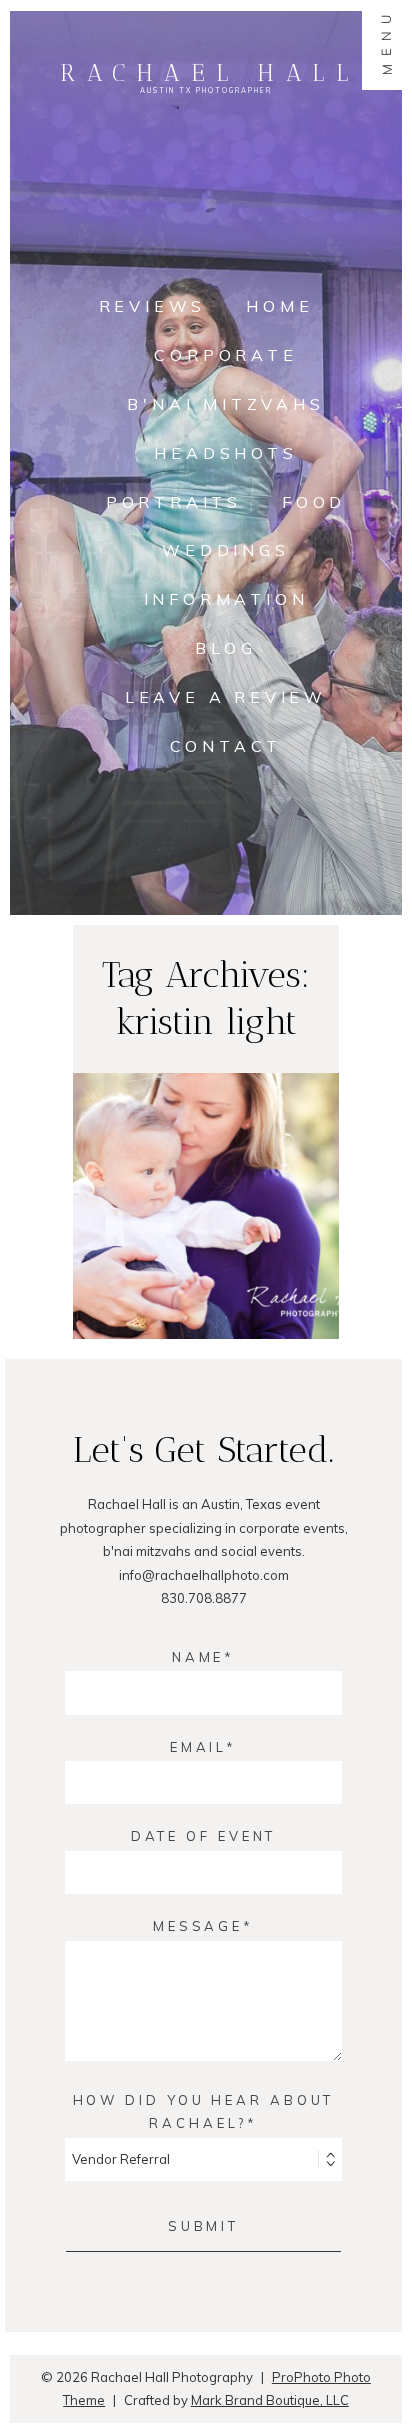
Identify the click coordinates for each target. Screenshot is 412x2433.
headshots (225, 453)
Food (314, 502)
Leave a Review (226, 697)
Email (198, 1747)
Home (279, 306)
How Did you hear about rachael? (204, 2111)
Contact (226, 746)
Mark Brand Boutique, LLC (270, 2400)
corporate (225, 355)
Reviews (153, 306)
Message (198, 1926)
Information (226, 599)
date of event (204, 1836)
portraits (174, 502)
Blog (225, 648)
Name (198, 1657)
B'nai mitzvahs (225, 404)
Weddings (225, 550)
